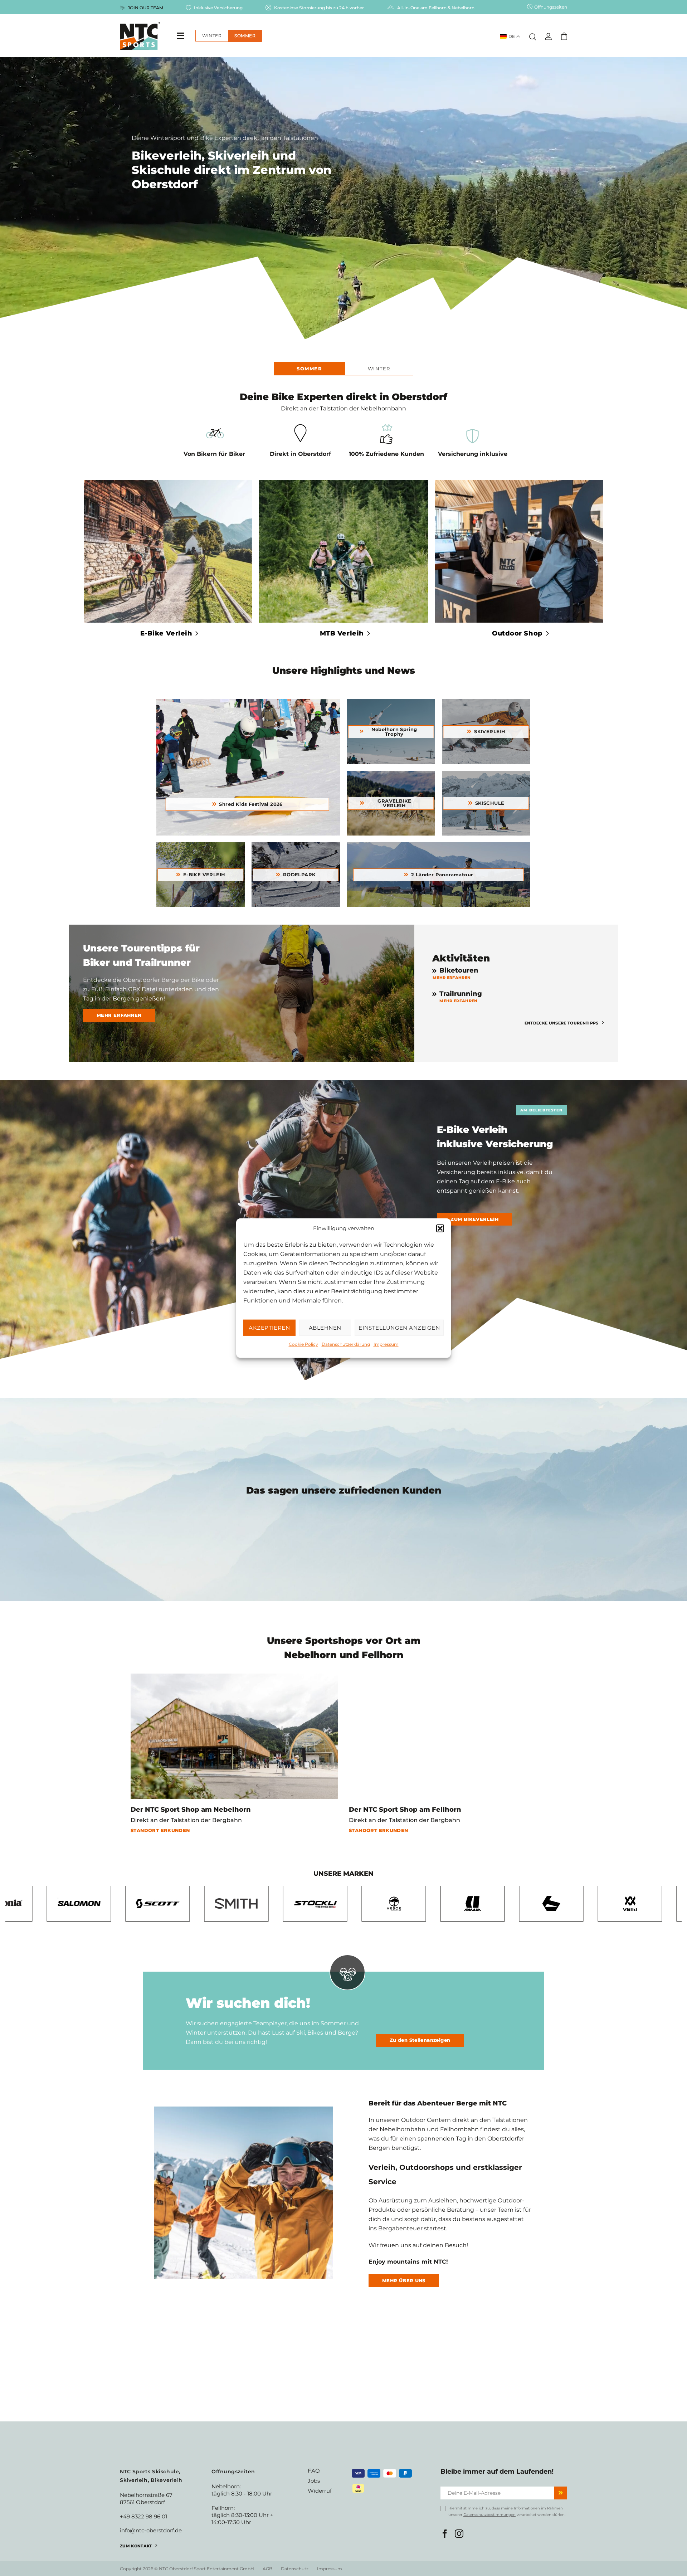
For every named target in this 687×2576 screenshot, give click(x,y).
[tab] (309, 369)
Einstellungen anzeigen (399, 1328)
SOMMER (245, 36)
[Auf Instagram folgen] (459, 2534)
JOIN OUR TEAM (145, 8)
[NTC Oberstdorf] (140, 36)
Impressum (386, 1344)
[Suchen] (533, 35)
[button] (440, 1228)
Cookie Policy (303, 1344)
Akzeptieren (269, 1328)
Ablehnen (325, 1328)
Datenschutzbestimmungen (489, 2515)
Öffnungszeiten (551, 7)
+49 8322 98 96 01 (143, 2516)
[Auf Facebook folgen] (445, 2534)
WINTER (212, 36)
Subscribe (561, 2493)
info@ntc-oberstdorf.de (151, 2530)
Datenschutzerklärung (346, 1344)
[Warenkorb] (564, 36)
